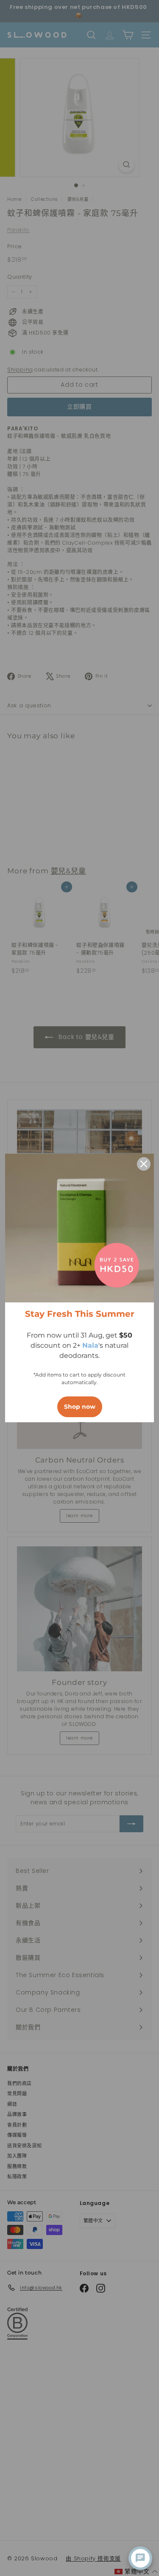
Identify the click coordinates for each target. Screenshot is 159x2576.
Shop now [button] (80, 1407)
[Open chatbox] (140, 2558)
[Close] (144, 1164)
